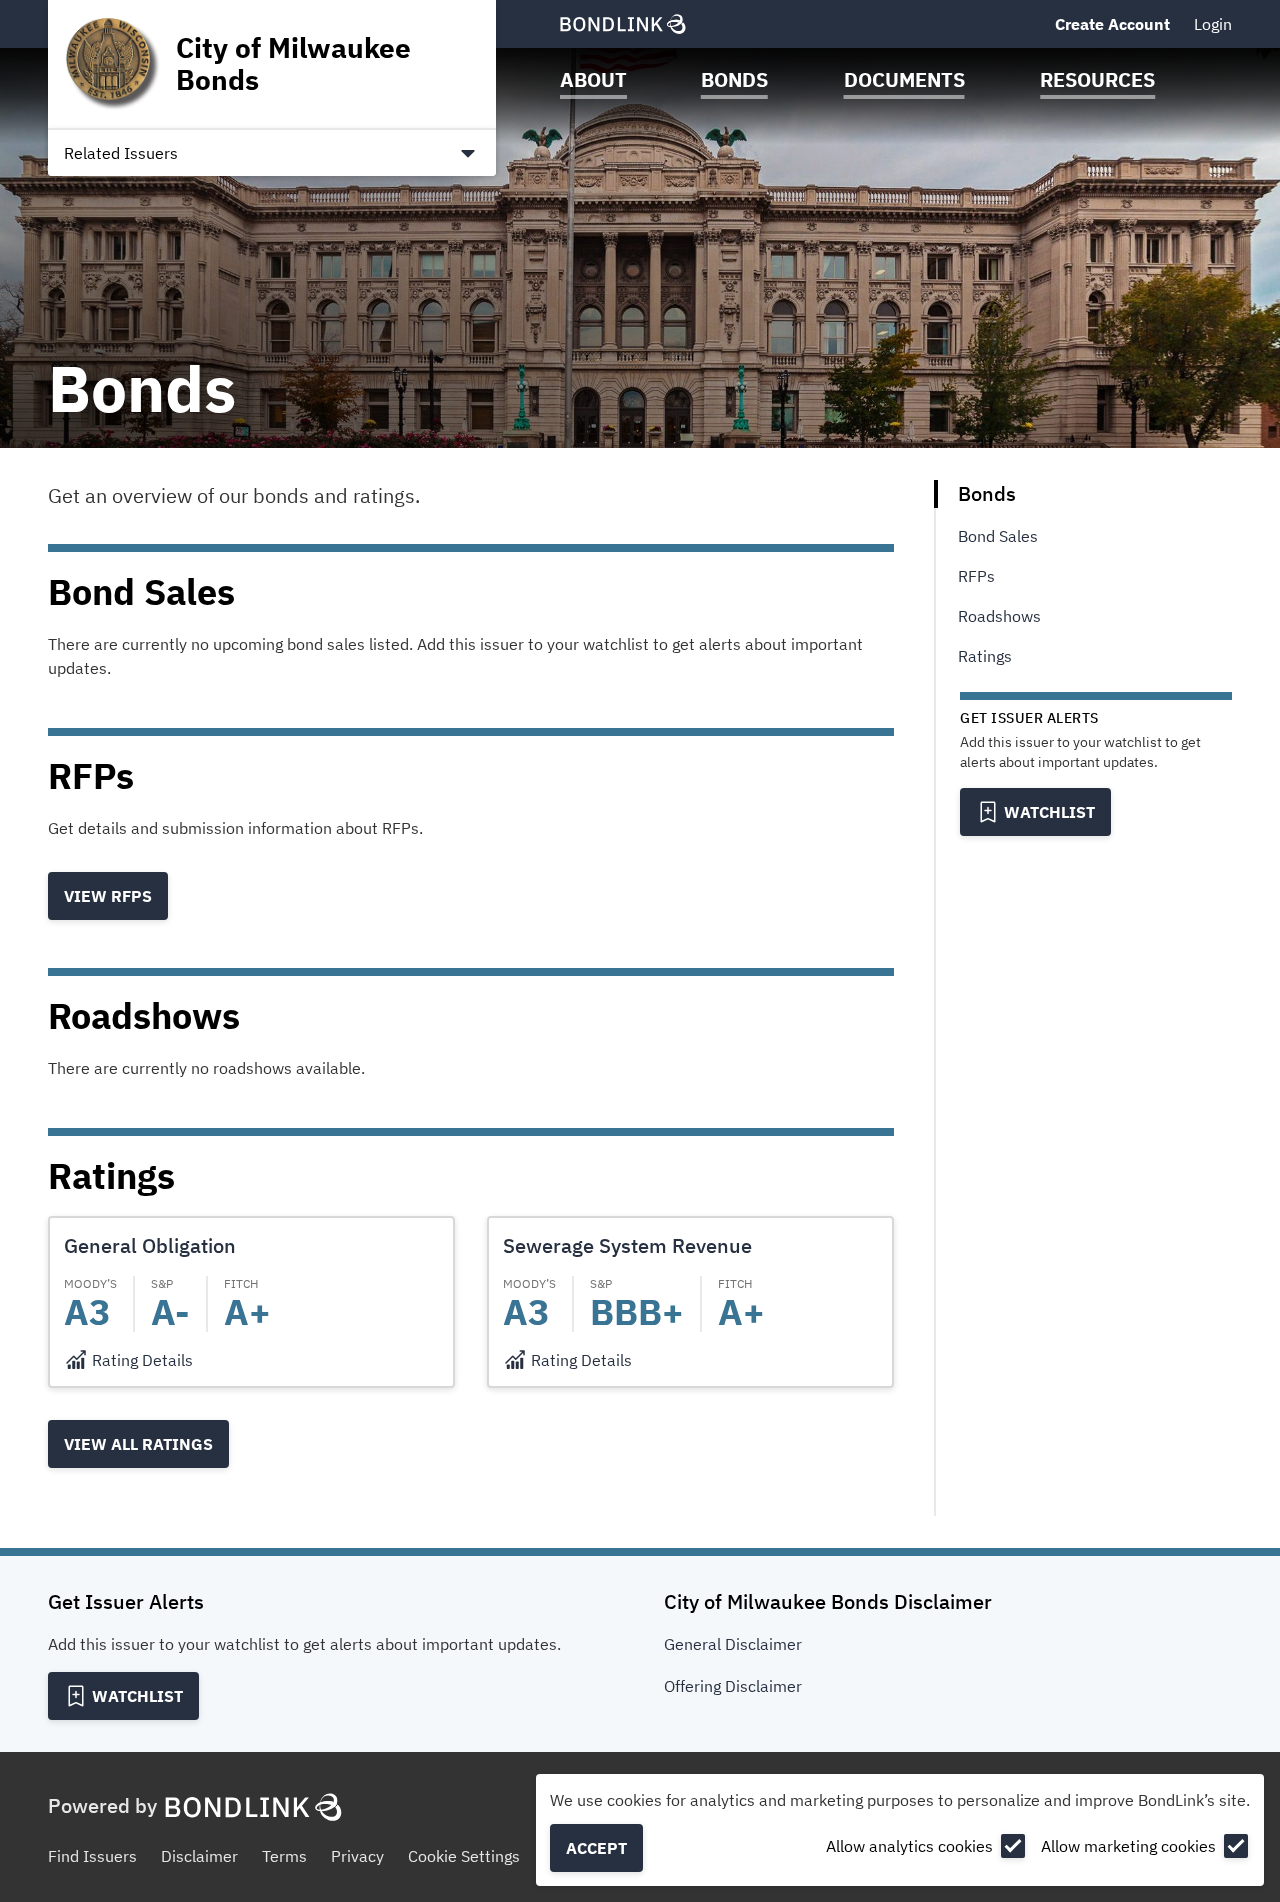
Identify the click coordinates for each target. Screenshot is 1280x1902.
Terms (284, 1856)
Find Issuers (92, 1856)
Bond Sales (998, 536)
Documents (904, 79)
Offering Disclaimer (733, 1686)
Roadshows (999, 616)
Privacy (357, 1856)
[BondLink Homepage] (623, 24)
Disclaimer (199, 1856)
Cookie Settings (464, 1856)
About (593, 79)
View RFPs (108, 896)
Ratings (985, 656)
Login (1213, 24)
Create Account (1112, 24)
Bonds (734, 79)
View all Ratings (138, 1444)
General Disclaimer (733, 1644)
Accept (596, 1848)
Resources (1097, 79)
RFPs (976, 576)
